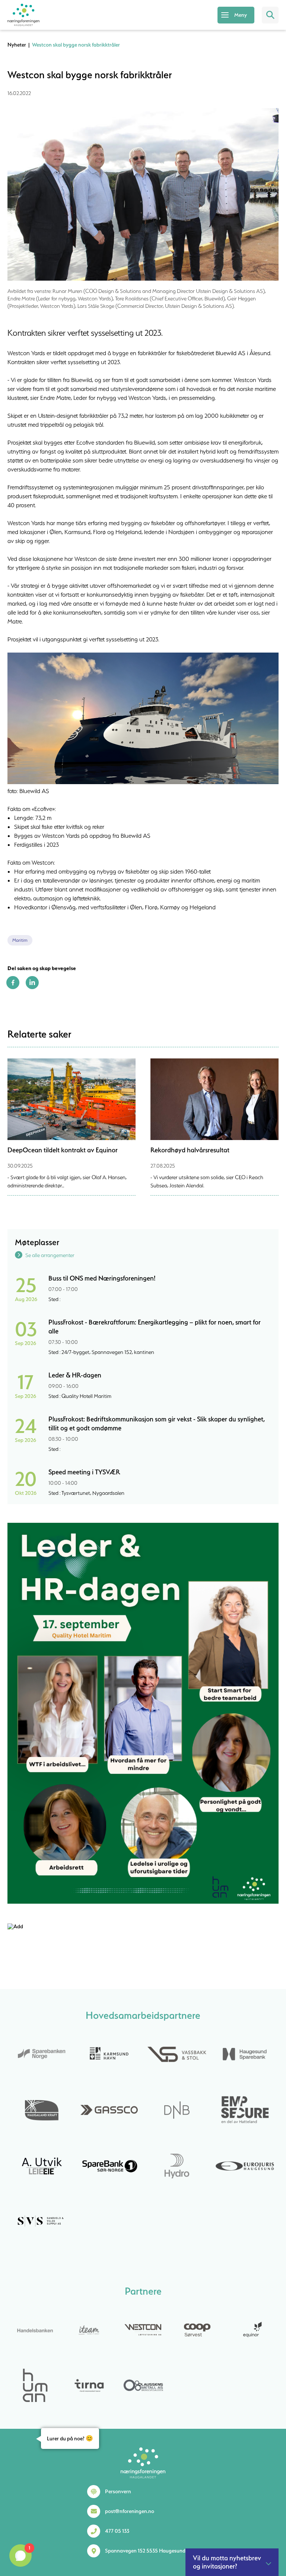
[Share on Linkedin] (32, 987)
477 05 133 (117, 2531)
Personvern (118, 2491)
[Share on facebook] (13, 987)
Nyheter (17, 45)
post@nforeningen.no (130, 2511)
